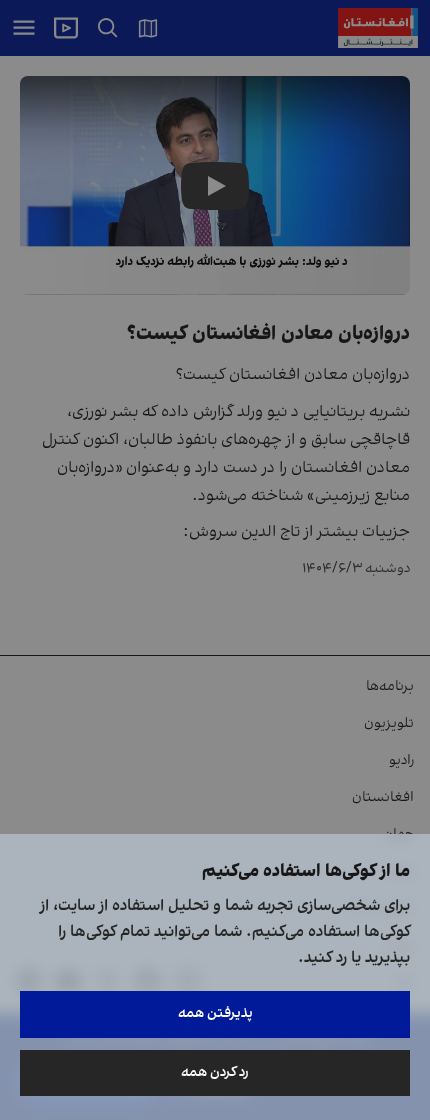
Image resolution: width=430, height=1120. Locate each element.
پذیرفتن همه (215, 1013)
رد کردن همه (215, 1072)
